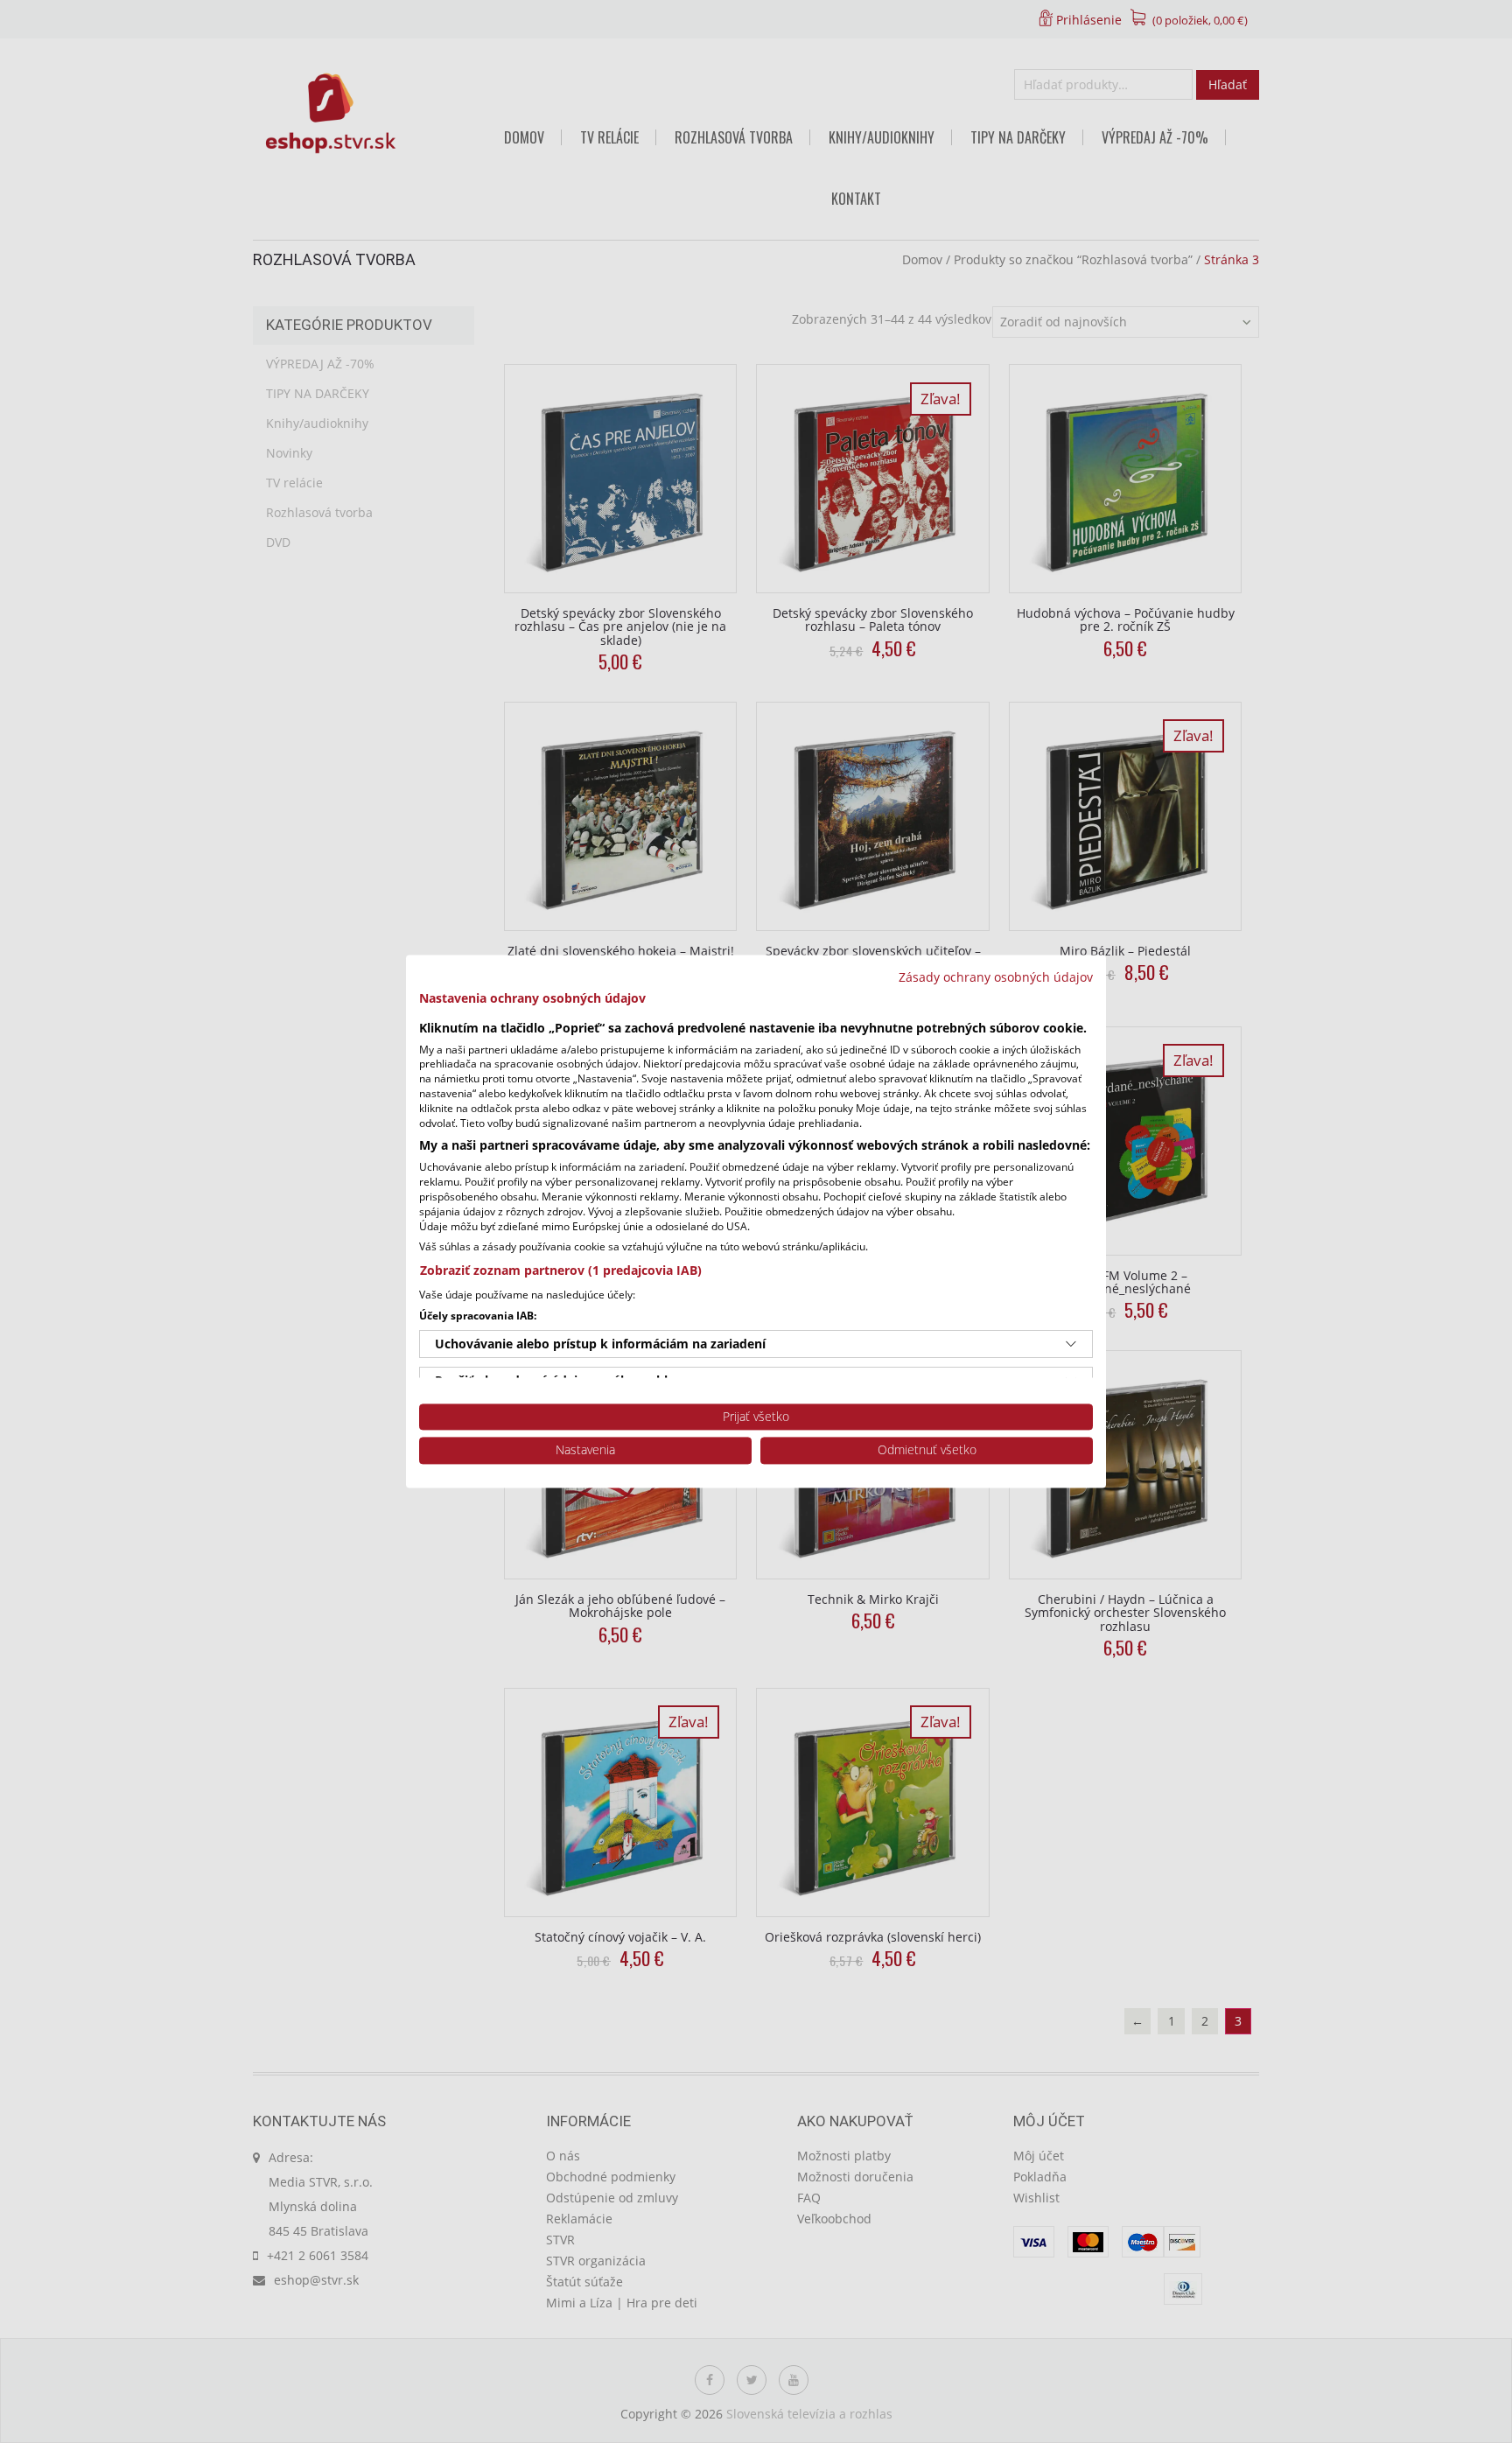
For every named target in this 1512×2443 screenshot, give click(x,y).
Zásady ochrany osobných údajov (996, 977)
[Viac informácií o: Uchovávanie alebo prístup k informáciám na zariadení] (1071, 1344)
